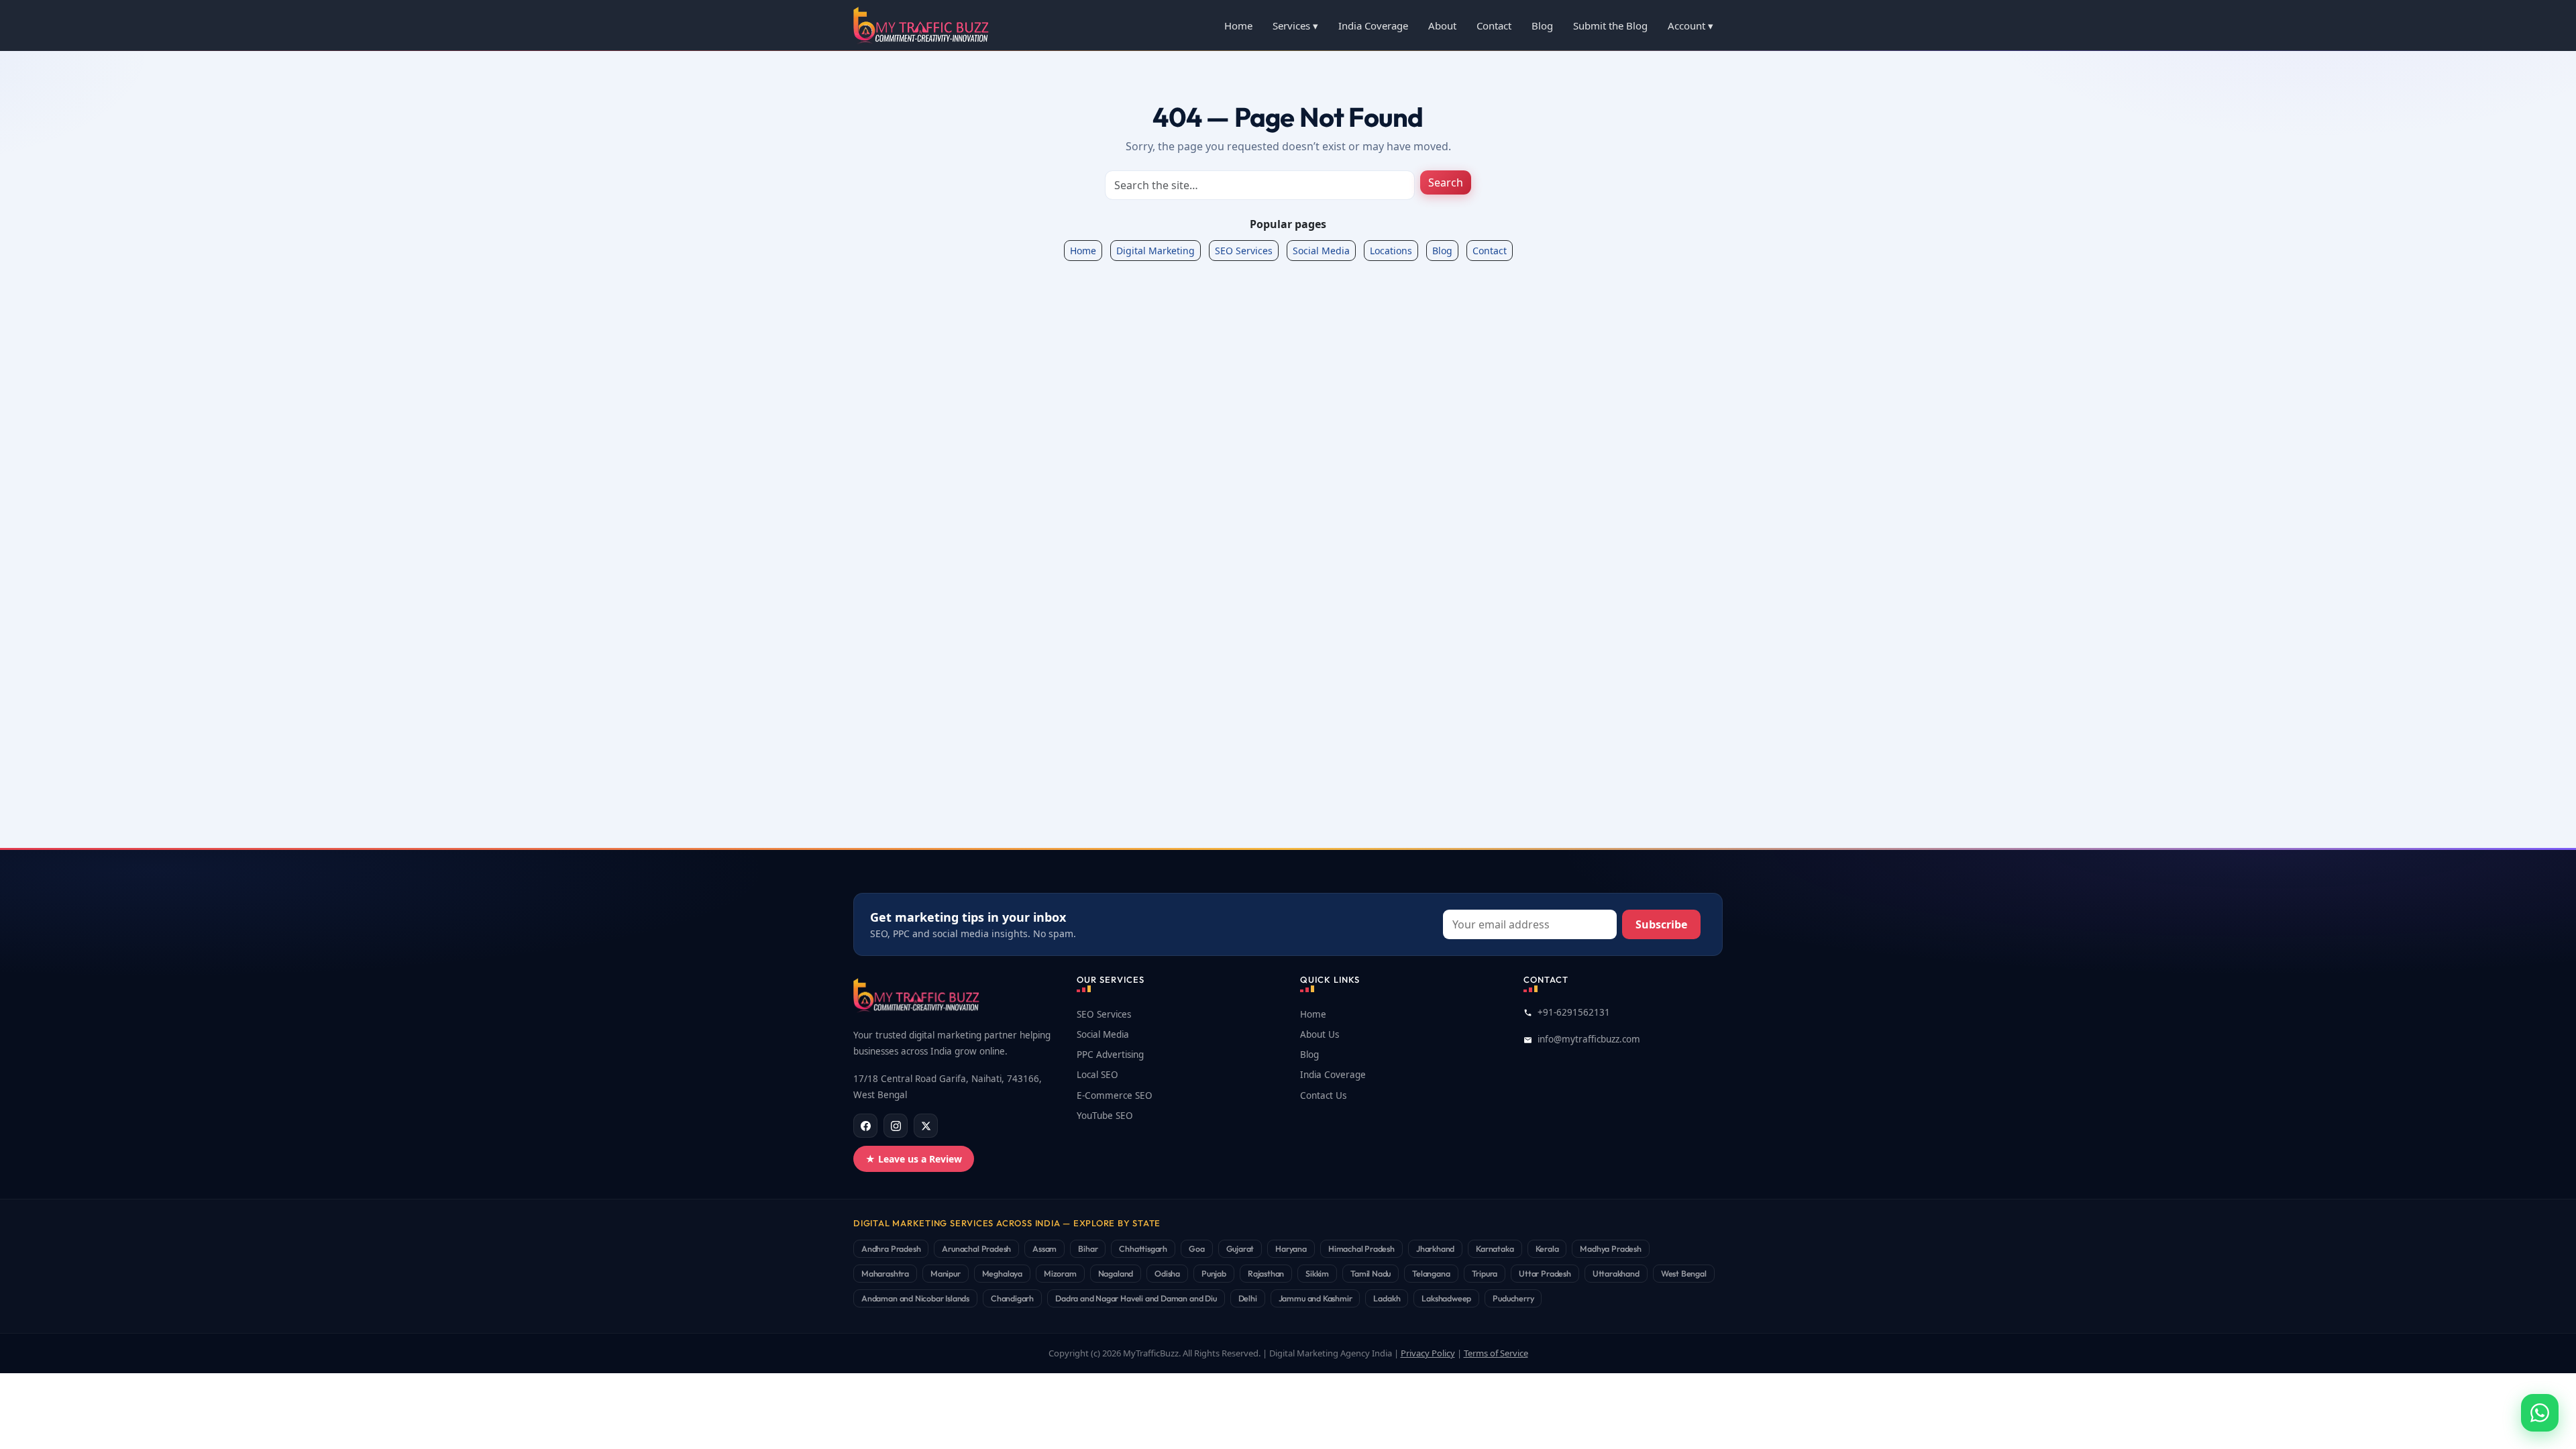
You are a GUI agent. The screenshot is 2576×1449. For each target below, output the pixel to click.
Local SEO (1097, 1075)
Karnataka (1495, 1248)
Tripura (1485, 1273)
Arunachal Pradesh (976, 1248)
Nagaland (1116, 1273)
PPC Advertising (1110, 1055)
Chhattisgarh (1143, 1248)
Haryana (1291, 1248)
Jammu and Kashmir (1316, 1298)
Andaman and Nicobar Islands (915, 1298)
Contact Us (1323, 1095)
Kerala (1547, 1248)
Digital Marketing (1156, 251)
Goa (1196, 1248)
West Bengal (1684, 1273)
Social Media (1321, 251)
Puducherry (1513, 1298)
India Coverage (1373, 25)
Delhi (1248, 1298)
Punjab (1214, 1273)
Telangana (1431, 1273)
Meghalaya (1002, 1273)
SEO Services (1244, 251)
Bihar (1088, 1248)
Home (1238, 25)
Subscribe (1661, 924)
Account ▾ (1690, 25)
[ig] (896, 1126)
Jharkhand (1435, 1248)
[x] (926, 1126)
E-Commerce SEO (1115, 1095)
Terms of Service (1496, 1353)
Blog (1542, 25)
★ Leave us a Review (914, 1159)
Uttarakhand (1616, 1273)
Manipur (946, 1273)
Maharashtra (885, 1273)
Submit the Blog (1610, 25)
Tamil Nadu (1371, 1273)
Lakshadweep (1446, 1298)
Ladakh (1387, 1298)
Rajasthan (1266, 1273)
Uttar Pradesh (1545, 1273)
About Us (1320, 1034)
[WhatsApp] (2540, 1413)
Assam (1044, 1248)
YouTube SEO (1105, 1116)
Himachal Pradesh (1361, 1248)
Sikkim (1317, 1273)
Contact (1494, 25)
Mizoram (1060, 1273)
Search (1446, 182)
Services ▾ (1295, 25)
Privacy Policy (1428, 1353)
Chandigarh (1012, 1298)
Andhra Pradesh (891, 1248)
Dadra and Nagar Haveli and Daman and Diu (1136, 1298)
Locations (1391, 251)
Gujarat (1240, 1248)
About (1442, 25)
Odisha (1167, 1273)
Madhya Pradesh (1610, 1248)
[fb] (865, 1126)
